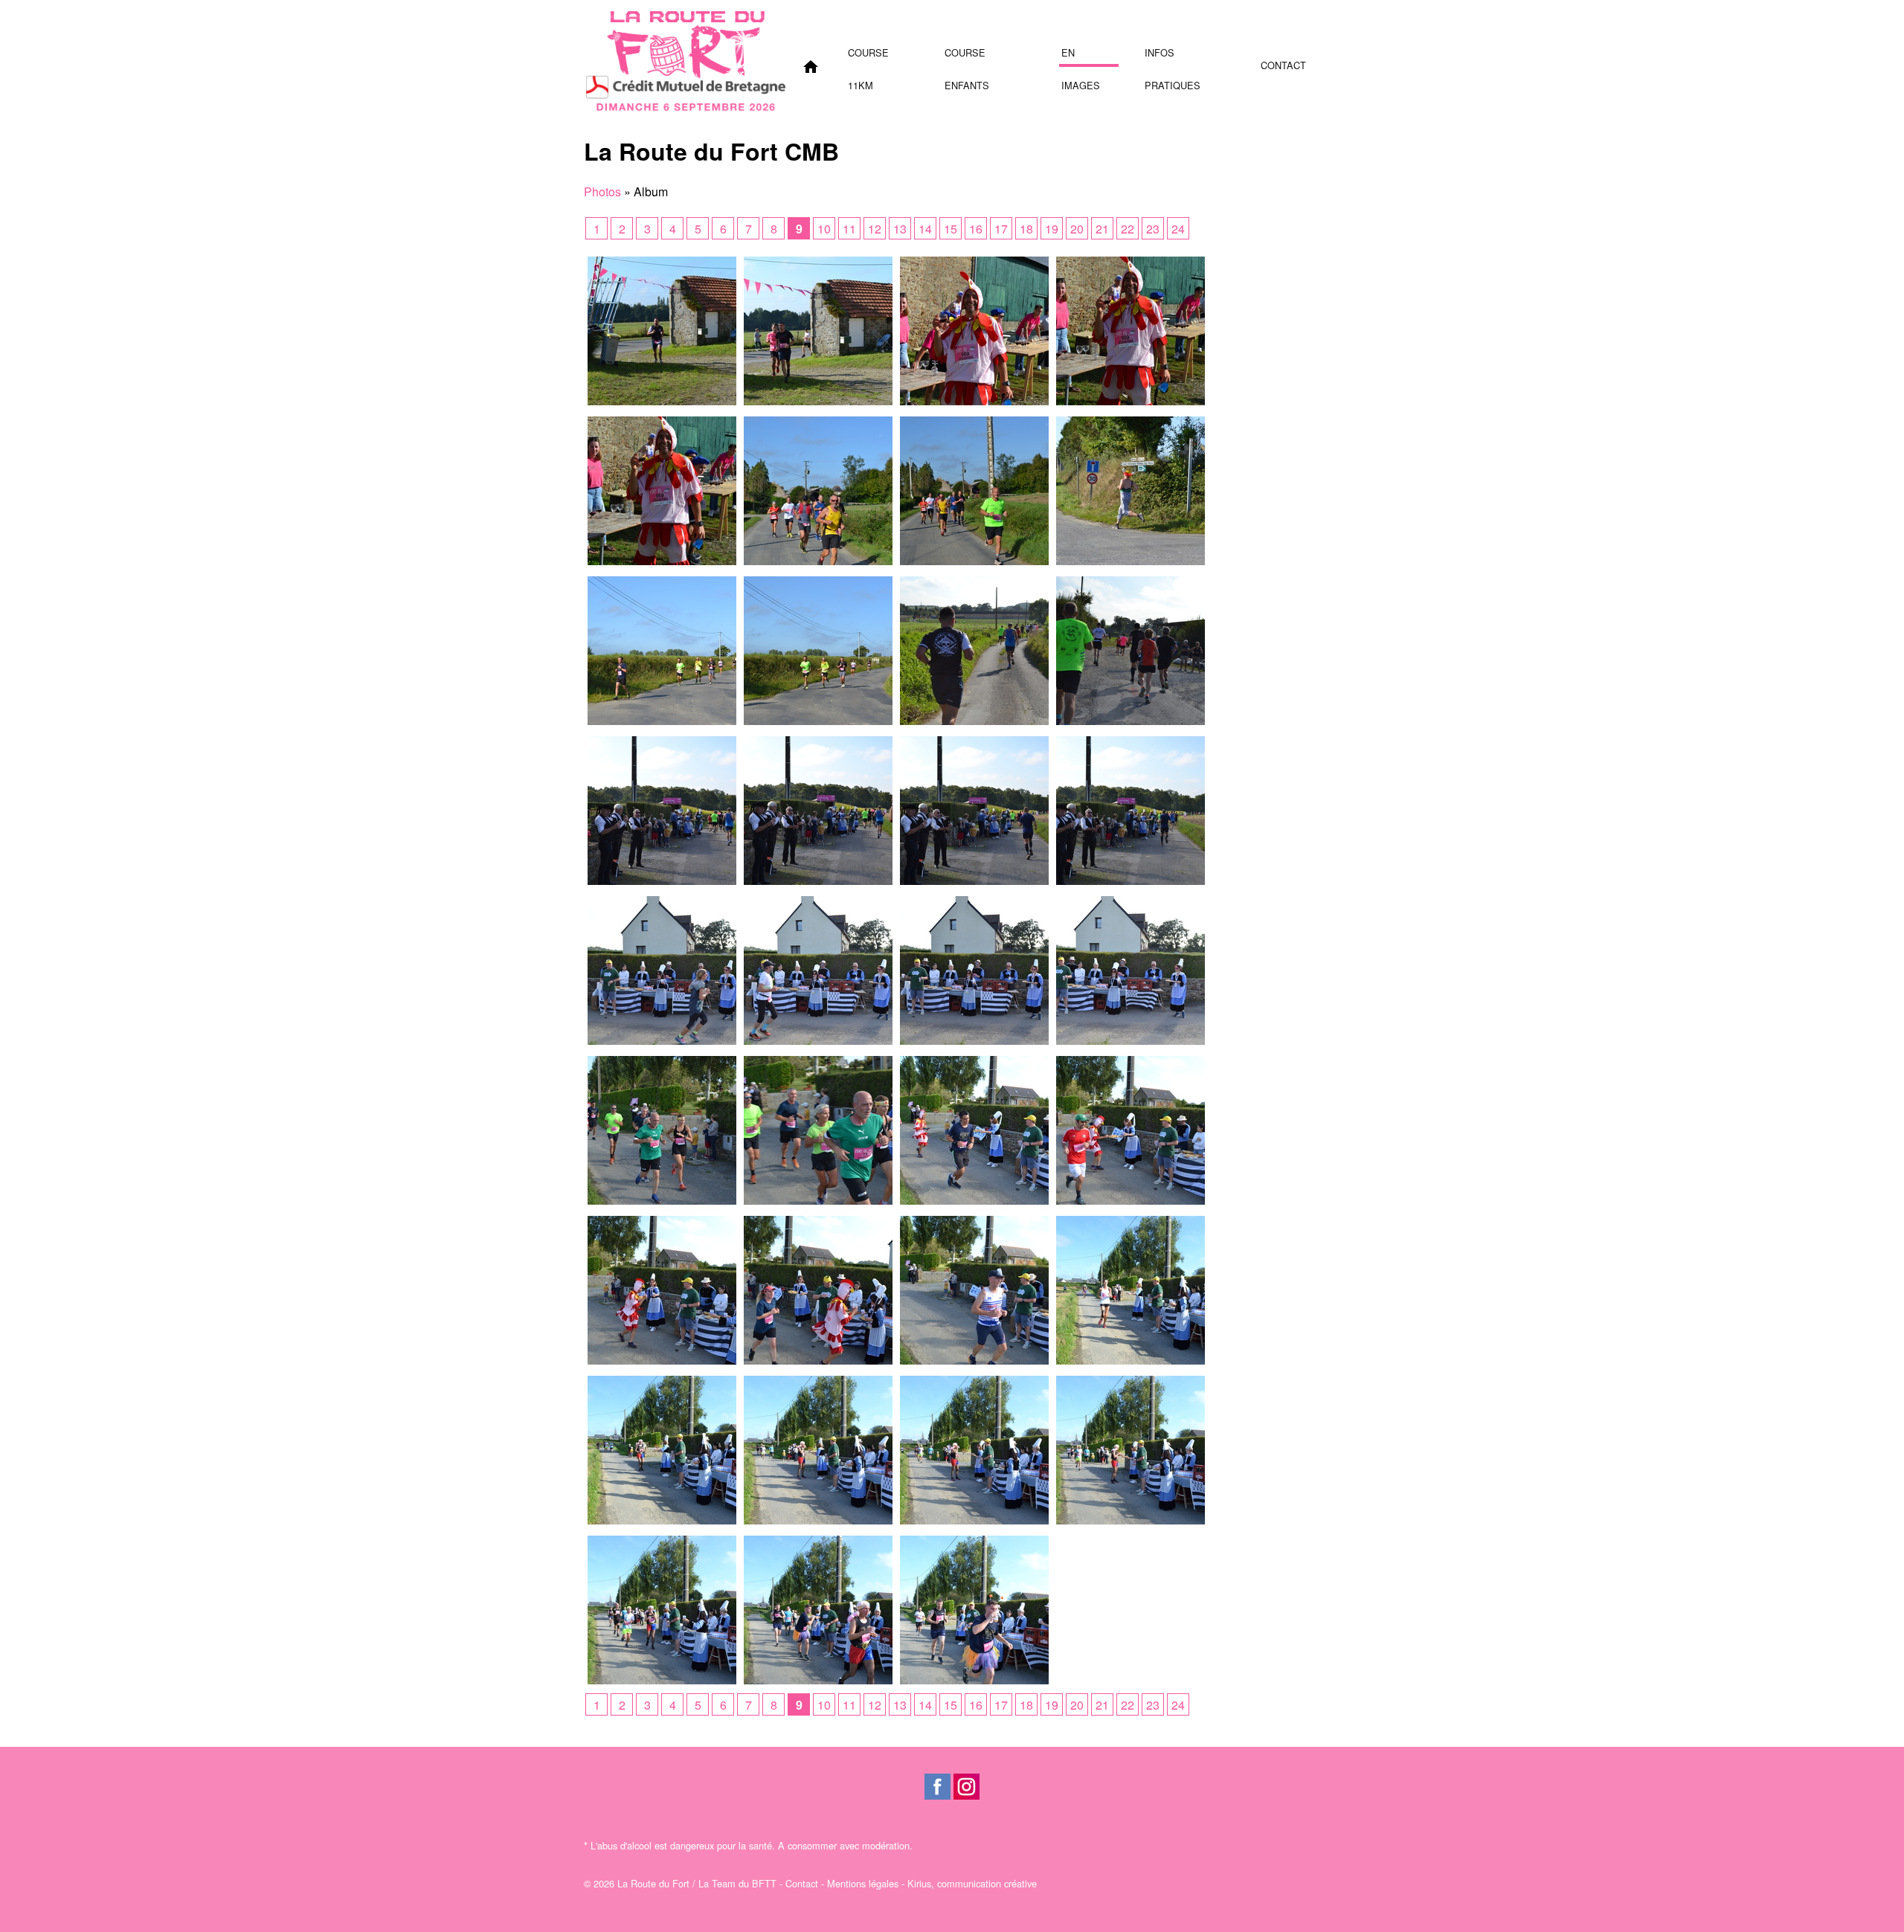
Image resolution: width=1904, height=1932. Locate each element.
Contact (1283, 65)
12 (875, 229)
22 (1128, 229)
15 (951, 229)
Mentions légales (863, 1883)
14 (925, 229)
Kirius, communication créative (972, 1883)
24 (1178, 229)
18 (1026, 229)
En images (1081, 56)
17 (1001, 229)
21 (1102, 229)
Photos (602, 191)
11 (849, 229)
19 (1052, 229)
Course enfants (967, 56)
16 (976, 229)
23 (1153, 229)
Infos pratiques (1173, 56)
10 (824, 229)
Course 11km (868, 56)
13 (900, 229)
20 (1077, 229)
